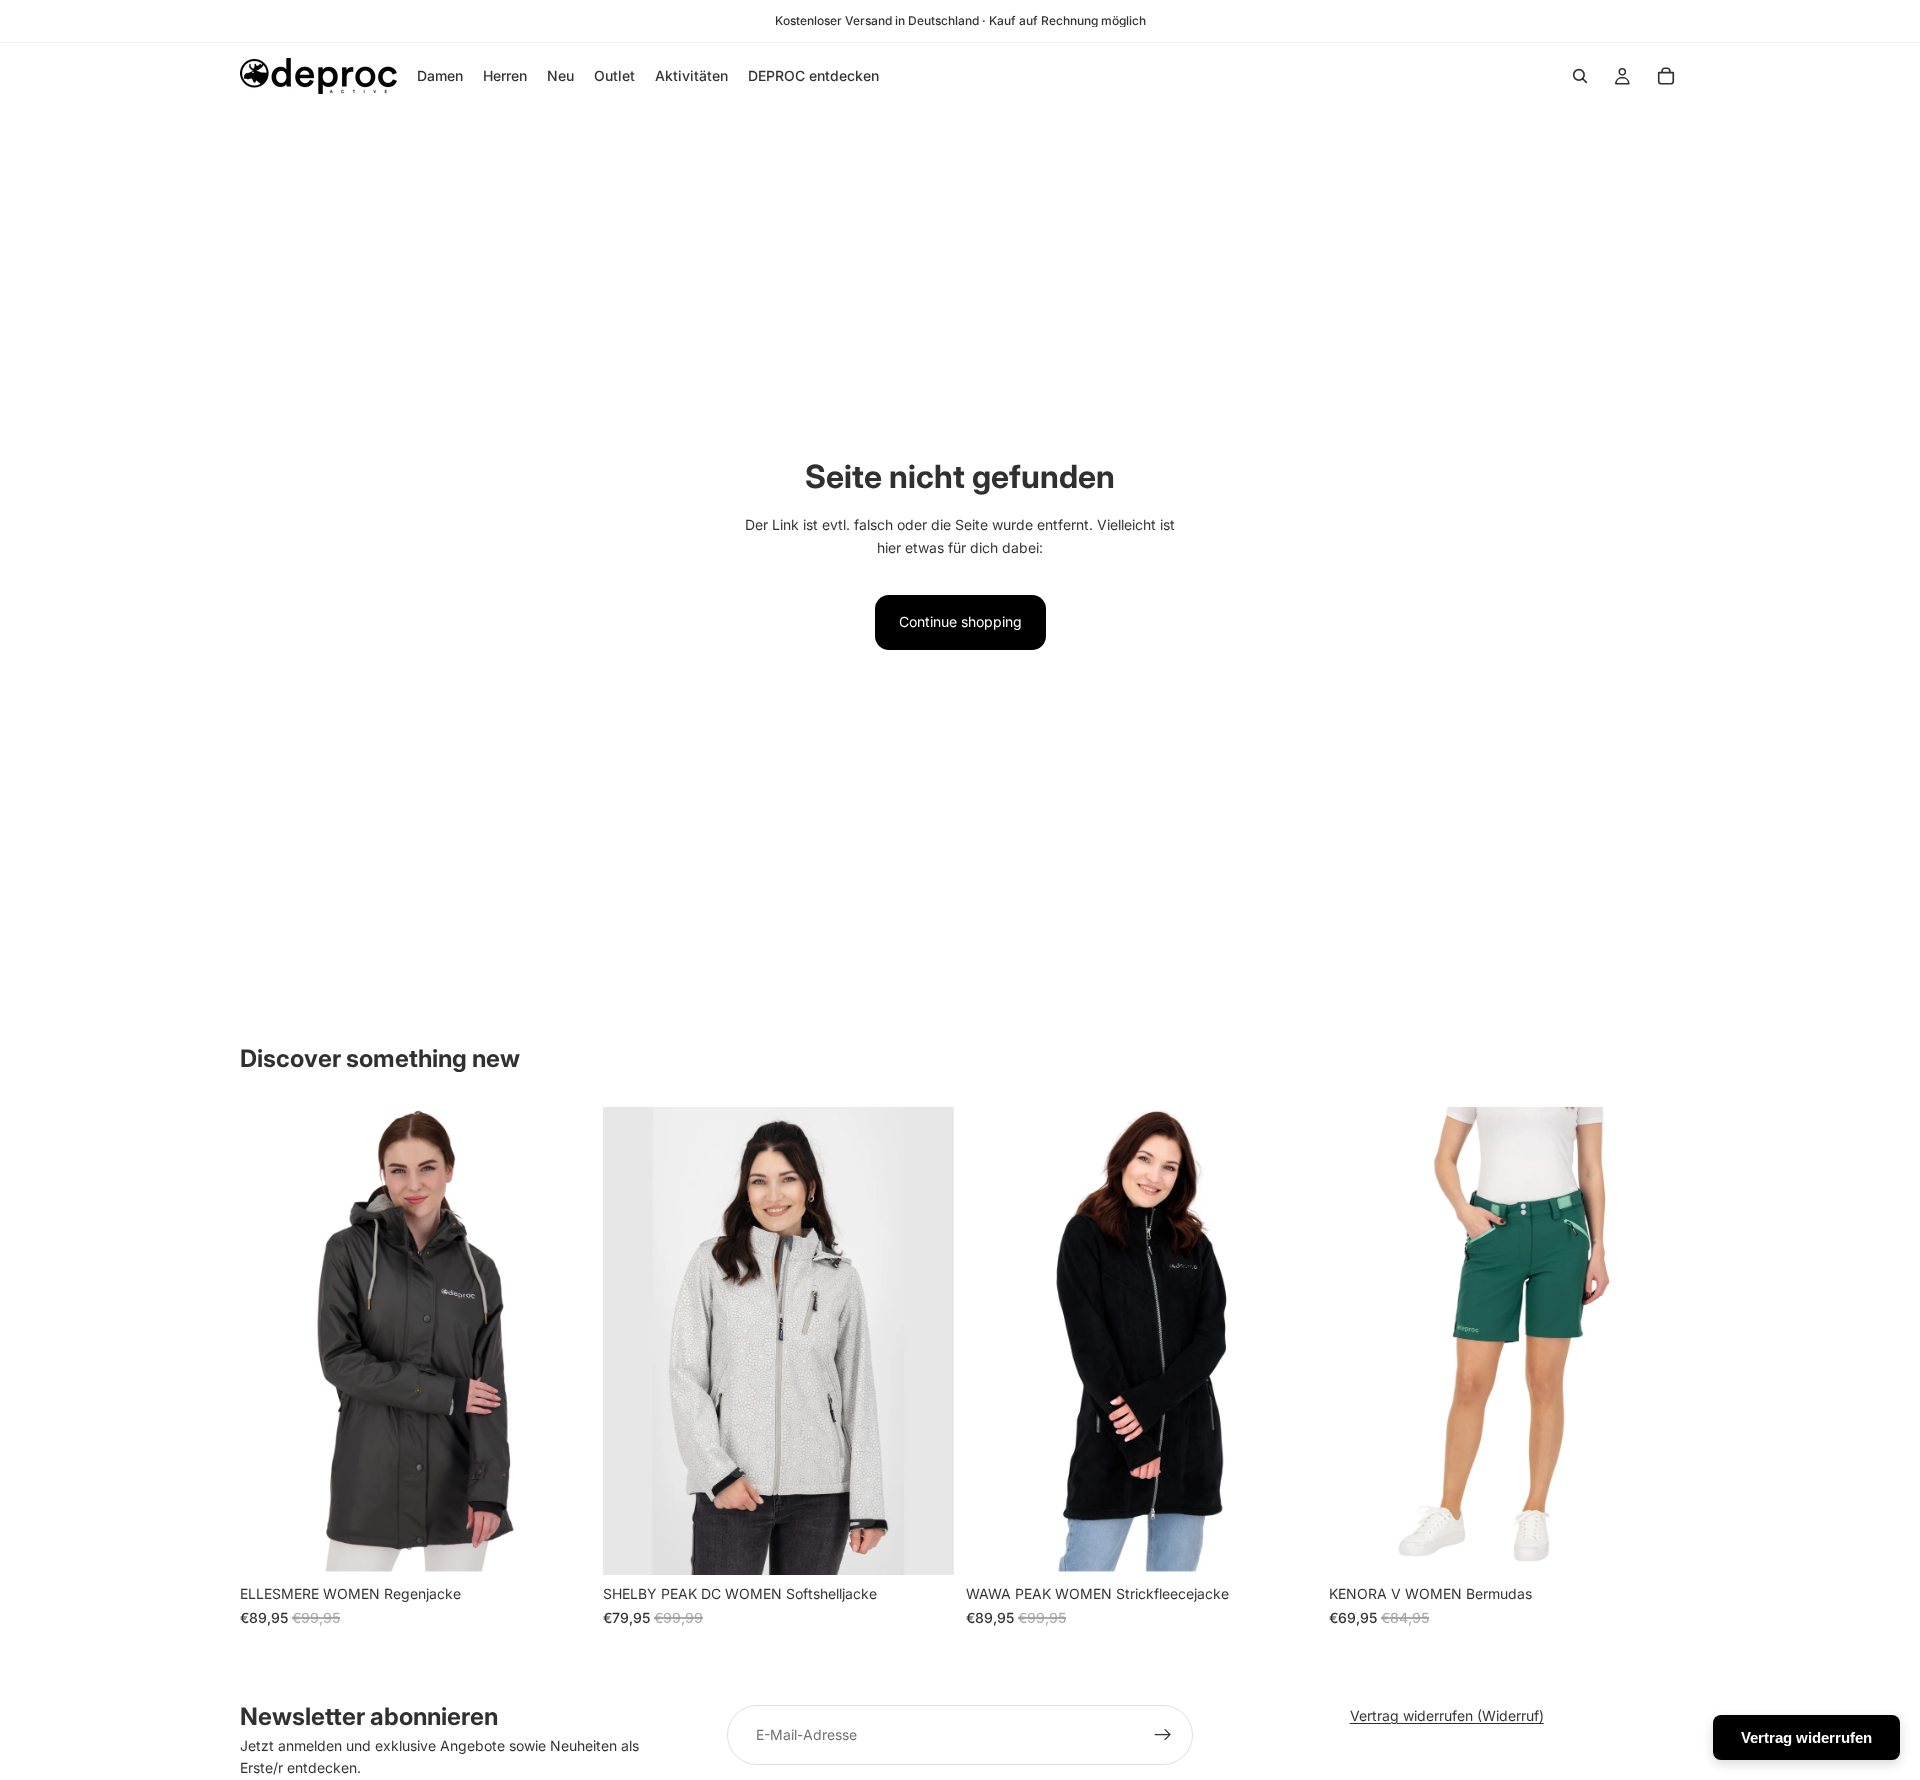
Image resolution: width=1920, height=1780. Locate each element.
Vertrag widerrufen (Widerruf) (1447, 1715)
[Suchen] (1580, 76)
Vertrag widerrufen (1806, 1737)
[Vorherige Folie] (270, 1341)
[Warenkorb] (1666, 76)
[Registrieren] (1163, 1735)
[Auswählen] (560, 1545)
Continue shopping (960, 621)
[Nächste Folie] (561, 1341)
